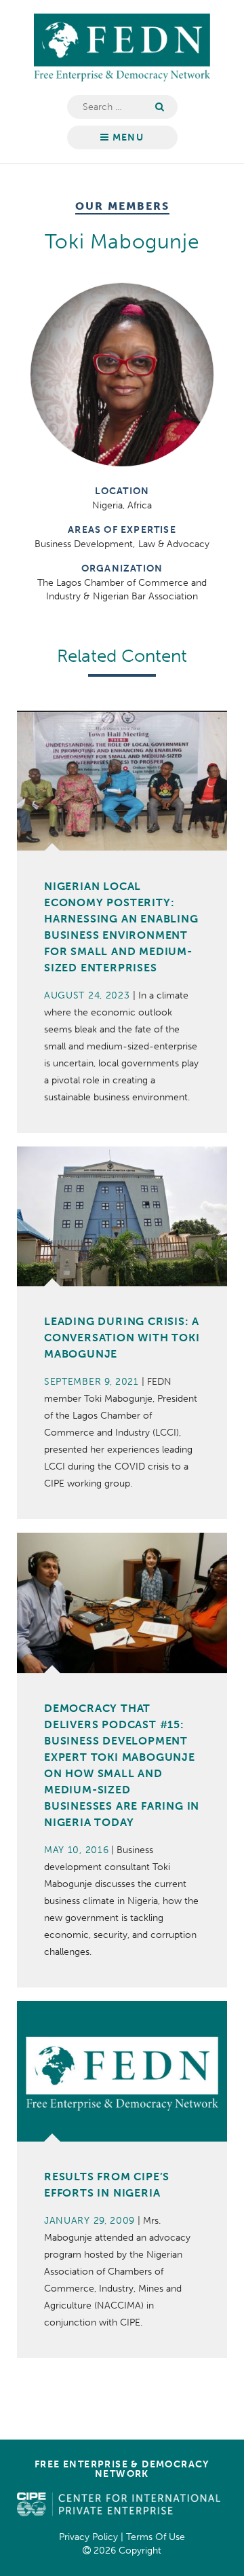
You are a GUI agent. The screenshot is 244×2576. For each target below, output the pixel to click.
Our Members (122, 207)
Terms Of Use (156, 2537)
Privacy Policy (88, 2537)
